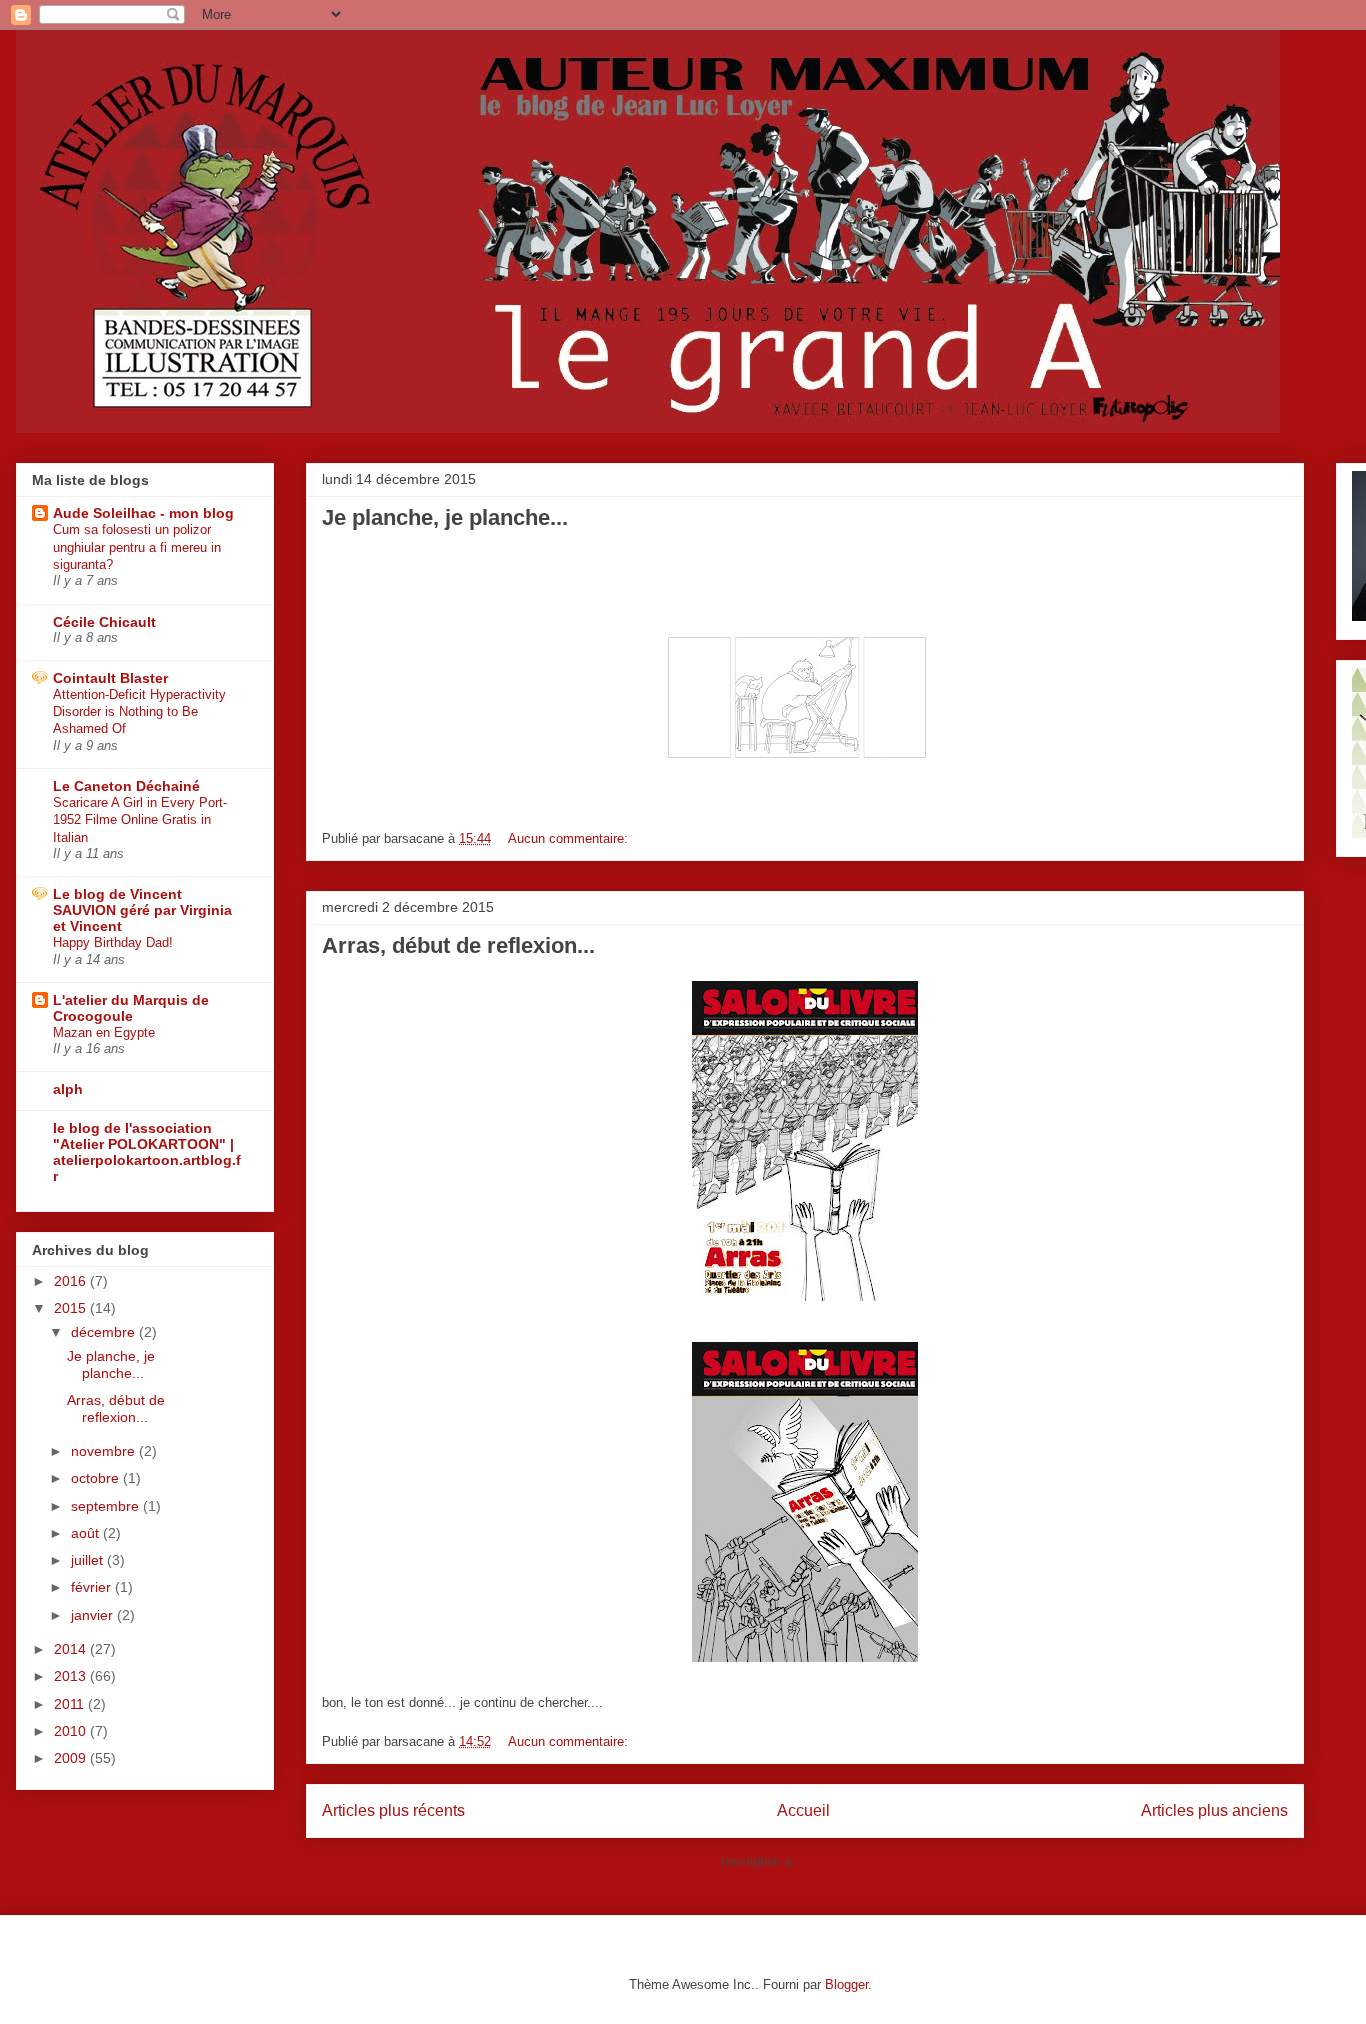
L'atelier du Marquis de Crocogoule (131, 1008)
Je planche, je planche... (445, 517)
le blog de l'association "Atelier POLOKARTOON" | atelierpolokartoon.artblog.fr (147, 1152)
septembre (107, 1506)
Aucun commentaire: (570, 838)
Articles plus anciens (1214, 1810)
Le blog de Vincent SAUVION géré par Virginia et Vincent (142, 910)
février (93, 1587)
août (87, 1533)
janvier (94, 1615)
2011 (71, 1704)
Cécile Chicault (104, 622)
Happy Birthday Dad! (113, 942)
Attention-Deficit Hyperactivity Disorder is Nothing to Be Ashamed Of (139, 712)
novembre (105, 1451)
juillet (89, 1560)
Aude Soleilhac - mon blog (143, 513)
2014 (72, 1649)
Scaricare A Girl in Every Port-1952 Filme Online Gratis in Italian (140, 820)
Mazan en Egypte (104, 1032)
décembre (105, 1332)
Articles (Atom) (846, 1861)
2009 (72, 1758)
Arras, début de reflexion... (458, 945)
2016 (72, 1281)
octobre (97, 1478)
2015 (72, 1308)
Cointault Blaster (110, 678)
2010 (72, 1731)
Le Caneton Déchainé (126, 786)
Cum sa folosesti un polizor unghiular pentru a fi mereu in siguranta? (137, 547)
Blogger (846, 1984)
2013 (72, 1676)
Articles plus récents (393, 1810)
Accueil (803, 1810)
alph (68, 1089)
